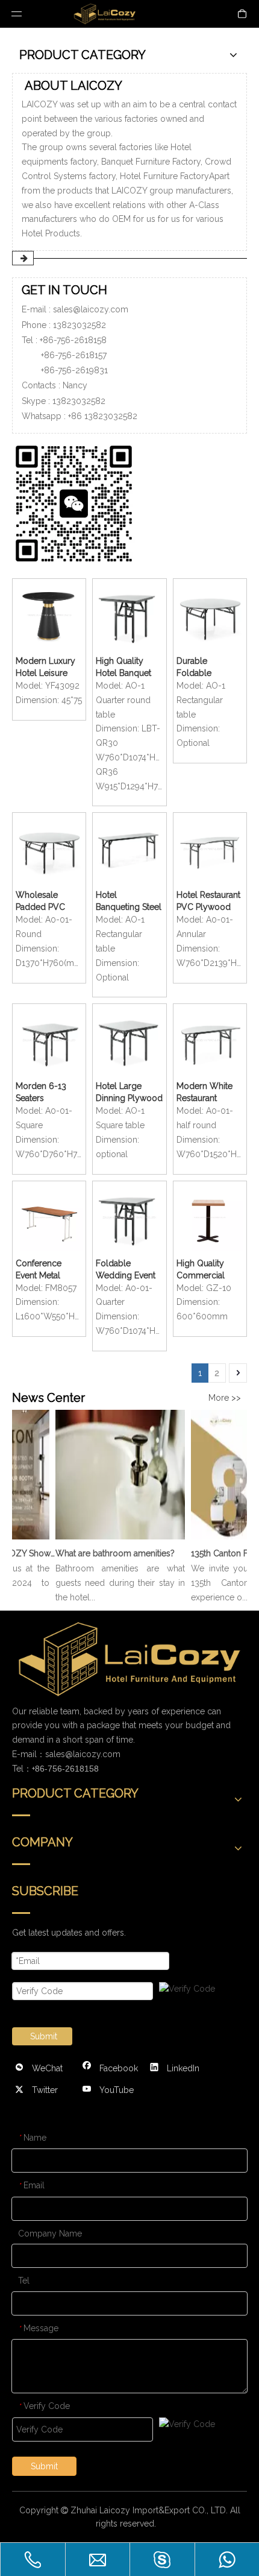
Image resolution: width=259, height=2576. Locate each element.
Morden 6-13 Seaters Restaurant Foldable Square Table (48, 1093)
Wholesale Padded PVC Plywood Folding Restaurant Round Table (41, 901)
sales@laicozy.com (91, 309)
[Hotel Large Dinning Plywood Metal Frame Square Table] (129, 1040)
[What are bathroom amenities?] (114, 1539)
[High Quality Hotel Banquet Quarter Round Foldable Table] (129, 614)
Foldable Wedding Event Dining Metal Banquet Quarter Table (127, 1270)
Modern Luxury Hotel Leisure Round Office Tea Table (49, 668)
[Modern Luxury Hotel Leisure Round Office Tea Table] (49, 614)
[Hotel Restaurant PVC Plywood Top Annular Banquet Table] (210, 848)
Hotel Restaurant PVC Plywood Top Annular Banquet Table (208, 901)
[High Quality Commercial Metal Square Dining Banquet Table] (210, 1217)
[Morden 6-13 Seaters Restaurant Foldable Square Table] (49, 1040)
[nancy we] (78, 501)
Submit (44, 2036)
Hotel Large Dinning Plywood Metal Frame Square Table (129, 1093)
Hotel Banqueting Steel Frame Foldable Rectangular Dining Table (129, 901)
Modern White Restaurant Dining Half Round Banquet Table (207, 1093)
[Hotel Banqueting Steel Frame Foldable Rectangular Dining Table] (129, 848)
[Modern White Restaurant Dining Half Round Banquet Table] (210, 1040)
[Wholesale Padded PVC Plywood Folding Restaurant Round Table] (49, 848)
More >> (225, 1398)
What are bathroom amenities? (109, 1553)
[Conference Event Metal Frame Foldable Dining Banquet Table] (49, 1217)
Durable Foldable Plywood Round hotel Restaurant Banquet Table (208, 668)
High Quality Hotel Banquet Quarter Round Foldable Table (125, 668)
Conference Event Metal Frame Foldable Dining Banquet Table (46, 1270)
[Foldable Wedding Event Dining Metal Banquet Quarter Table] (129, 1217)
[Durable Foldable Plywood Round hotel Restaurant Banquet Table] (210, 614)
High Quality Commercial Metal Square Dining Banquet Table (206, 1270)
